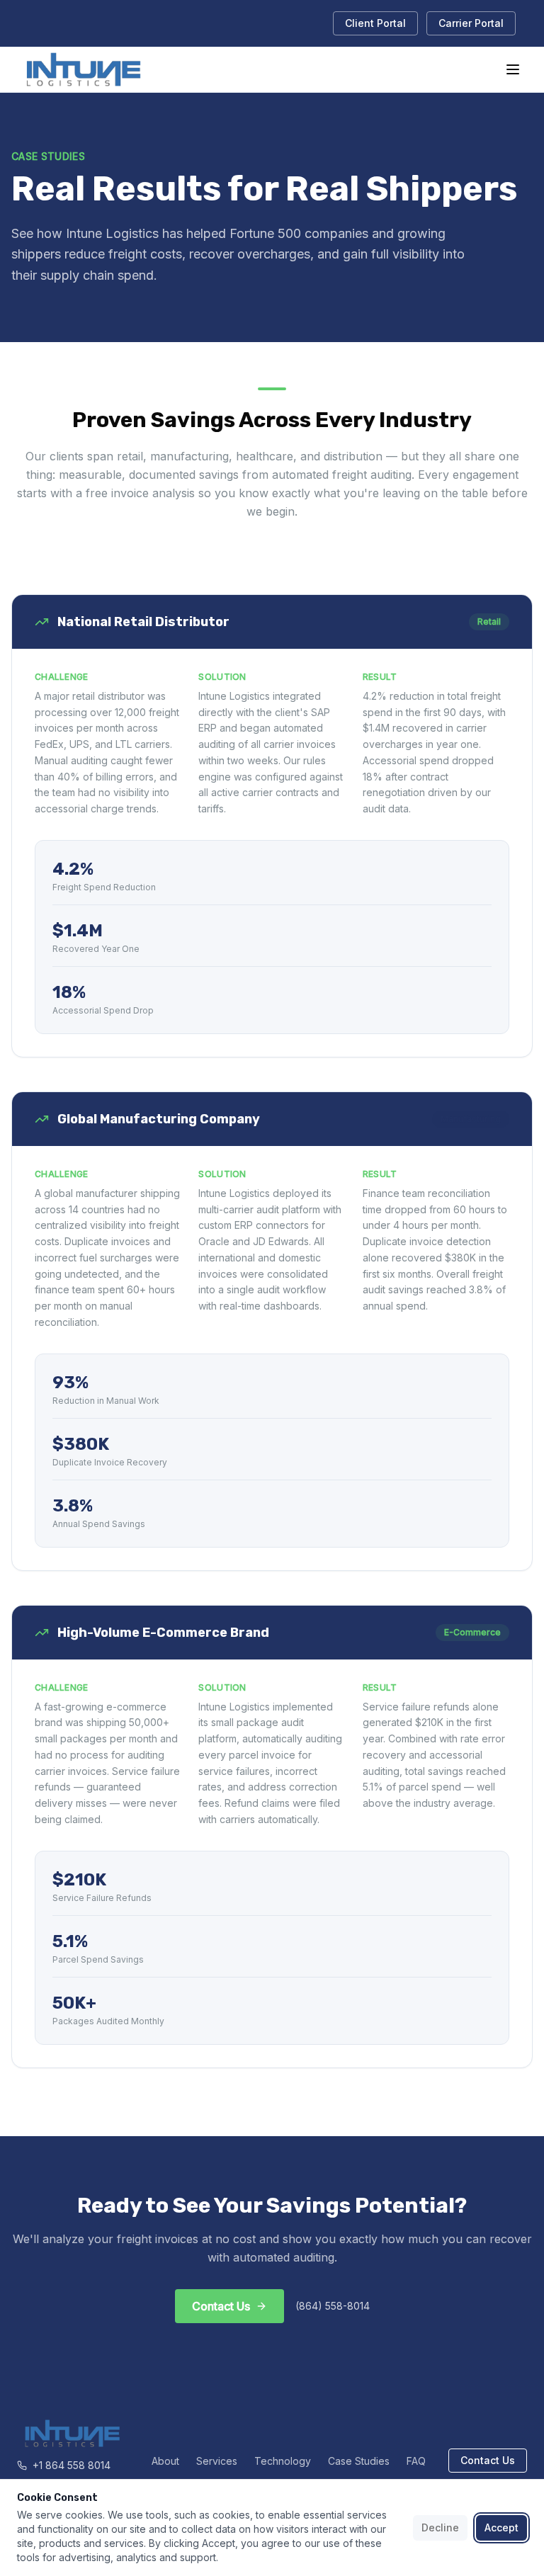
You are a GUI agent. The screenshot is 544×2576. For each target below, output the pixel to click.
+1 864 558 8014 (72, 2465)
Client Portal (375, 23)
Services (217, 2461)
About (165, 2461)
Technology (283, 2461)
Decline (440, 2527)
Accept (501, 2527)
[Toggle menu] (513, 69)
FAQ (416, 2461)
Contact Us (488, 2460)
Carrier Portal (471, 23)
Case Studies (359, 2461)
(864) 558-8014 (333, 2306)
